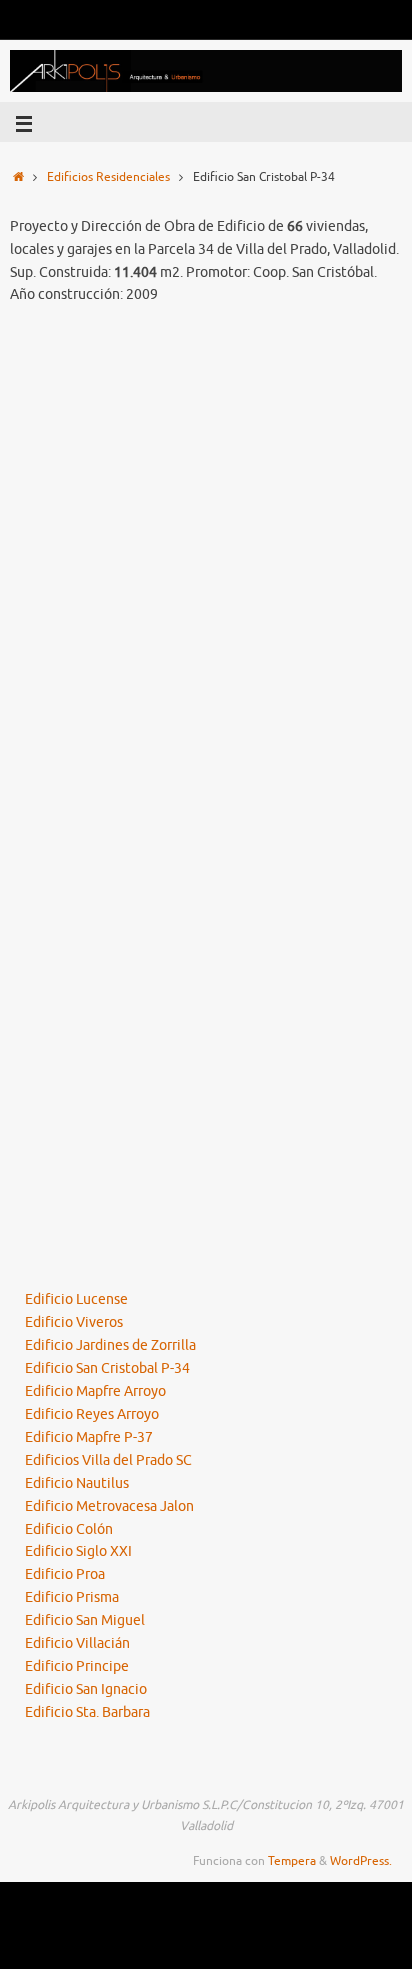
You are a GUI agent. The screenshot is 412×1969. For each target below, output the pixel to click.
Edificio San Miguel (85, 1620)
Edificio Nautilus (77, 1483)
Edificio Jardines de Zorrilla (110, 1345)
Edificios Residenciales (108, 177)
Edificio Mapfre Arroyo (95, 1391)
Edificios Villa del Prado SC (108, 1460)
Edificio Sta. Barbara (87, 1712)
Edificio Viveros (74, 1322)
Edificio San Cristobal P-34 (107, 1368)
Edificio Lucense (76, 1299)
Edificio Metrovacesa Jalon (109, 1506)
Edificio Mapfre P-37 (89, 1437)
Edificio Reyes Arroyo (92, 1414)
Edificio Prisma (72, 1597)
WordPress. (361, 1861)
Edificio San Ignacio (86, 1689)
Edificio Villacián (77, 1643)
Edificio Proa (65, 1574)
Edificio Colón (69, 1529)
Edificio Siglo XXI (78, 1551)
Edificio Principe (77, 1666)
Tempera (292, 1861)
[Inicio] (18, 177)
